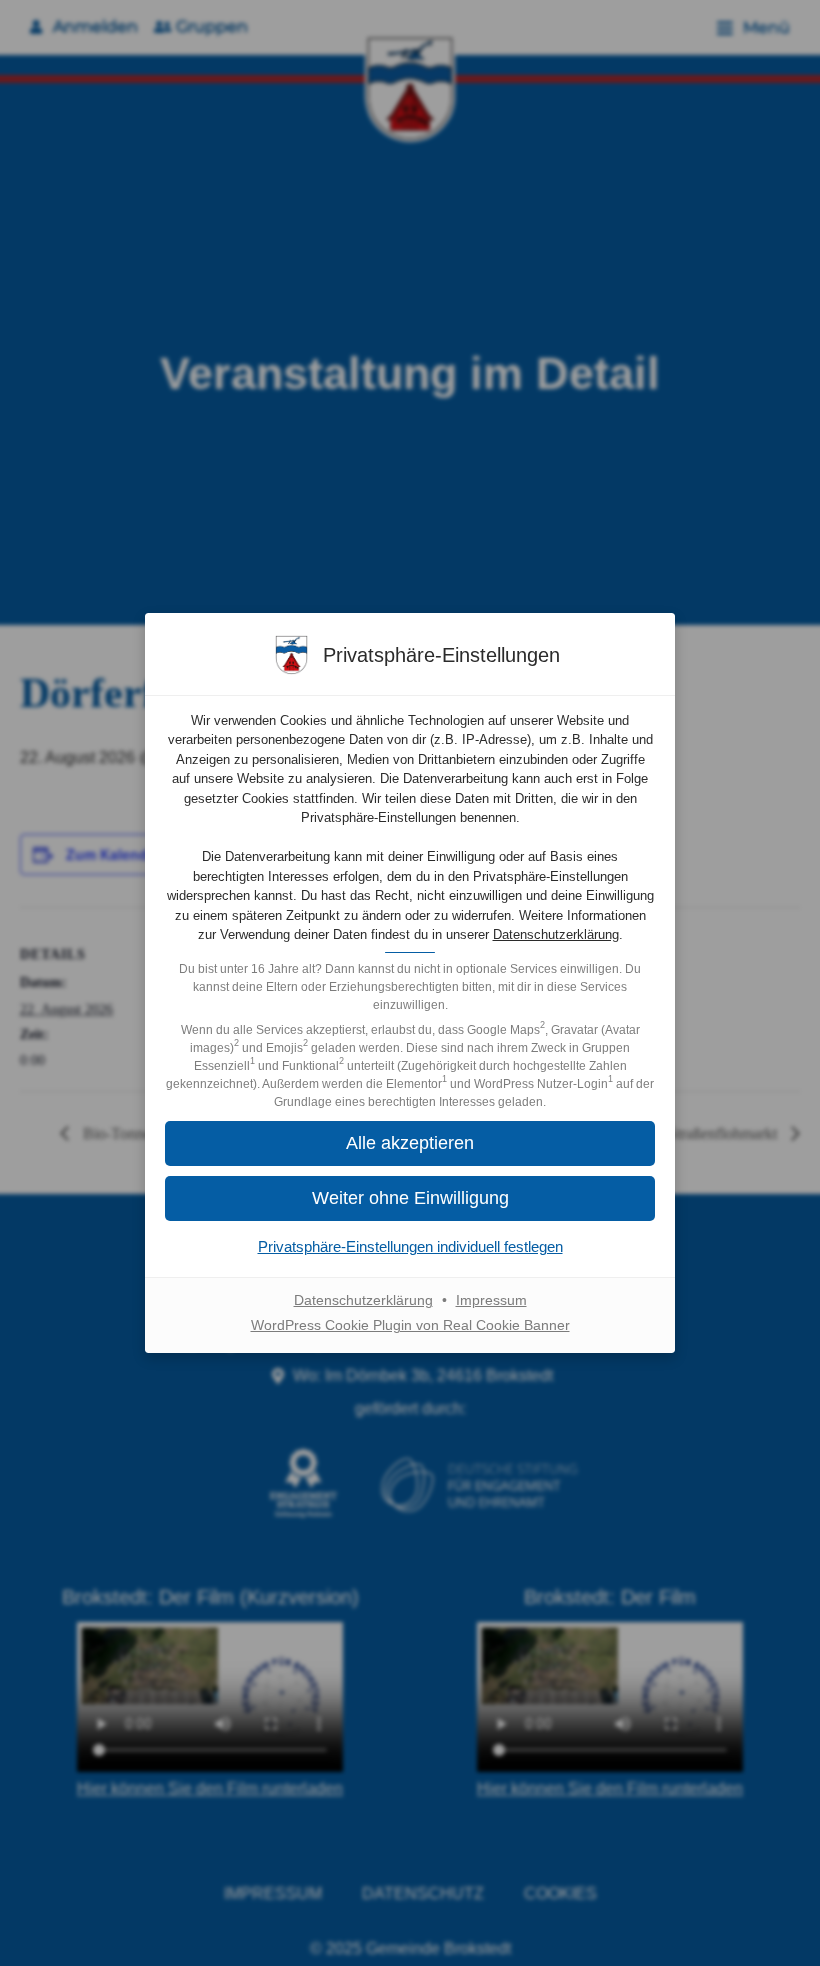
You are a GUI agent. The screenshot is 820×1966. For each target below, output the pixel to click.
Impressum (491, 1300)
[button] (410, 1143)
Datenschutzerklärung (556, 934)
